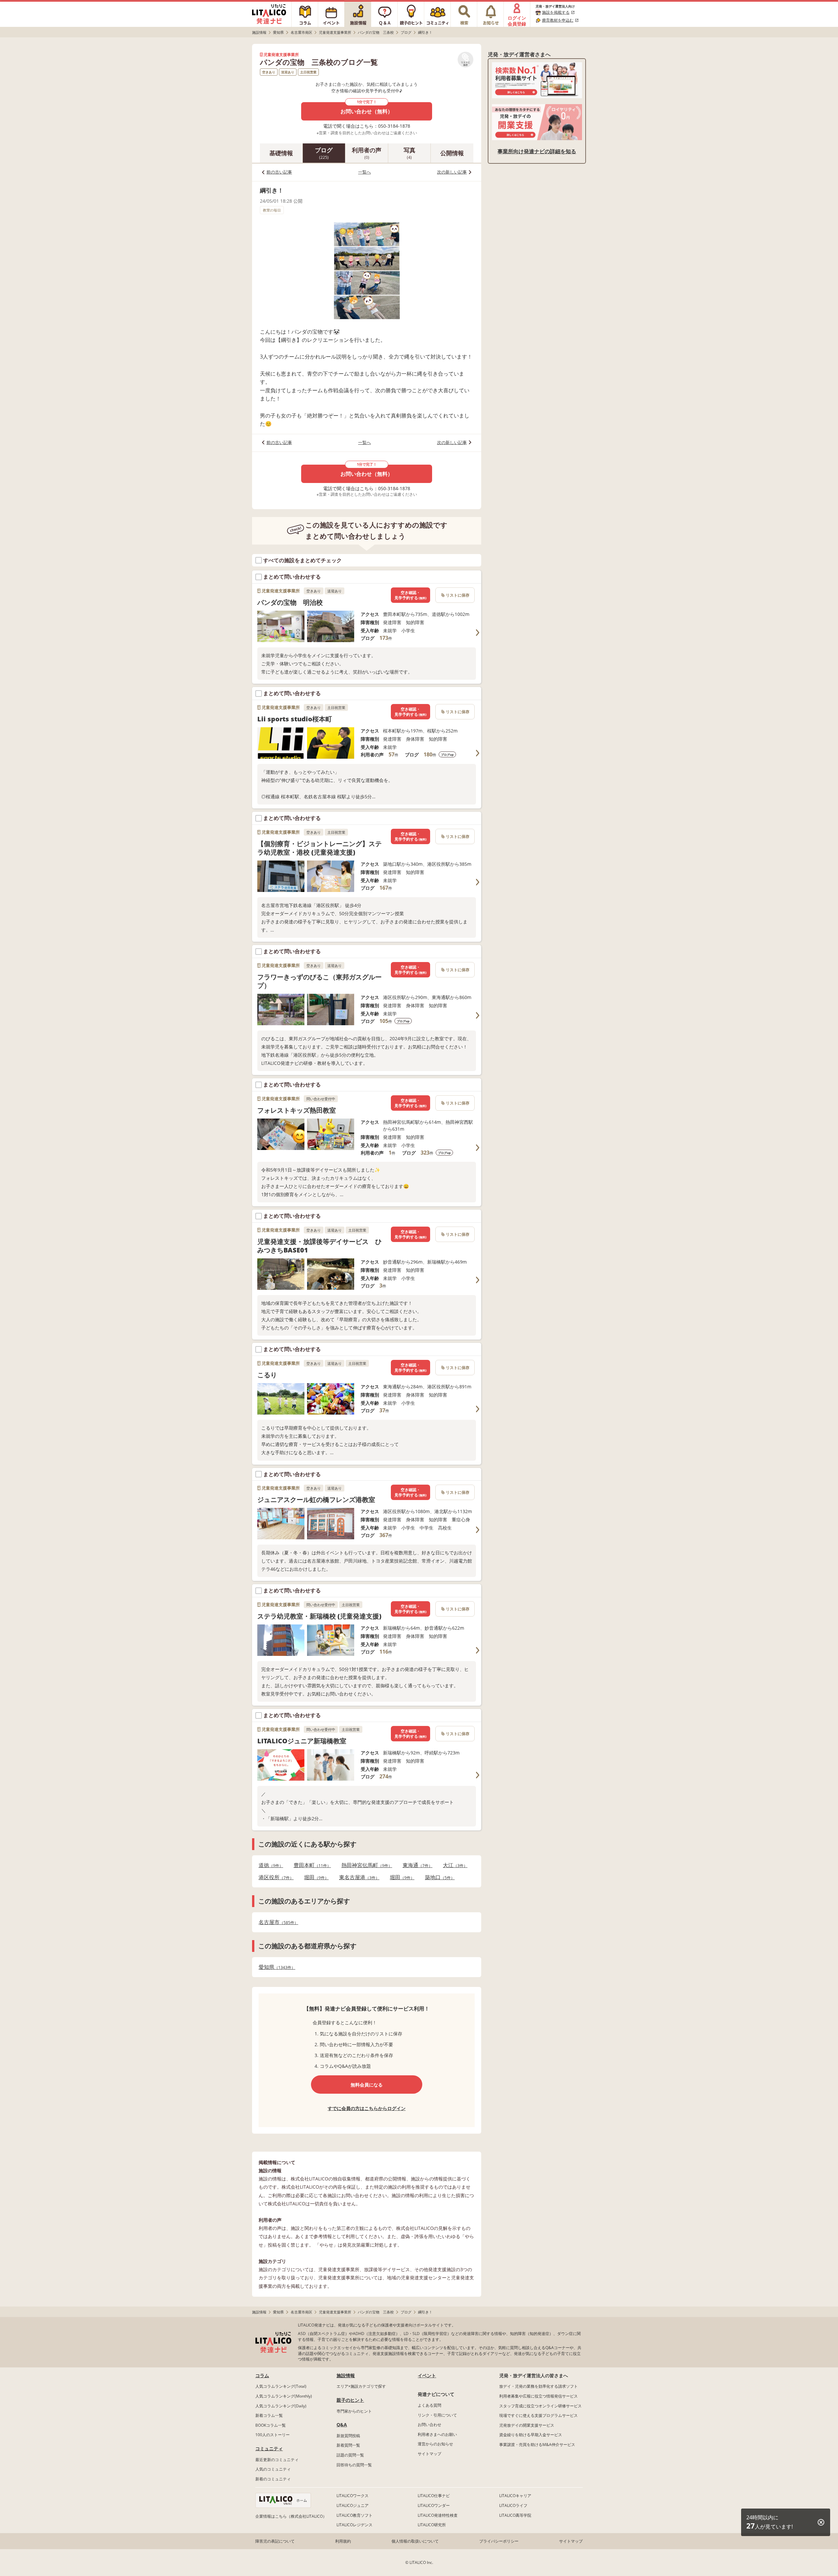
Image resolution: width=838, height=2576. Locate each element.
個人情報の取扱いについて (415, 2541)
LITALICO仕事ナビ (434, 2496)
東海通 (416, 1865)
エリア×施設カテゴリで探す (361, 2386)
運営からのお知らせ (435, 2444)
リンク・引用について (437, 2415)
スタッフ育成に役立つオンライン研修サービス (540, 2406)
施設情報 (346, 2375)
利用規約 (343, 2541)
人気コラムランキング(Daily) (281, 2406)
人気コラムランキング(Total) (281, 2386)
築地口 (438, 1877)
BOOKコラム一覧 (271, 2425)
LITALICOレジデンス (355, 2525)
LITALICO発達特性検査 (438, 2515)
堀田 (314, 1877)
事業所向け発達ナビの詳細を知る (537, 151)
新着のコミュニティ (273, 2479)
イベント (427, 2375)
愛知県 (275, 1967)
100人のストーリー (273, 2435)
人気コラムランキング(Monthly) (284, 2396)
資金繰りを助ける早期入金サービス (531, 2435)
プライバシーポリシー (499, 2541)
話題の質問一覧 (350, 2455)
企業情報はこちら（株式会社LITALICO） (291, 2516)
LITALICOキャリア (515, 2496)
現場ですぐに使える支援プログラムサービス (538, 2415)
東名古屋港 (357, 1877)
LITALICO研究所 (432, 2525)
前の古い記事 (279, 172)
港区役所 (274, 1877)
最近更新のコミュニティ (277, 2460)
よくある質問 (429, 2405)
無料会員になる (367, 2085)
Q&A (342, 2425)
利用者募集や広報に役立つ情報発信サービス (538, 2396)
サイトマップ (429, 2454)
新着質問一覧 (348, 2445)
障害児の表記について (275, 2541)
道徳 (269, 1865)
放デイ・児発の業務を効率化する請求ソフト (538, 2386)
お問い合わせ (429, 2425)
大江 (453, 1865)
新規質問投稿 (348, 2436)
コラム (262, 2375)
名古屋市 (276, 1922)
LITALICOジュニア (353, 2505)
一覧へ (364, 172)
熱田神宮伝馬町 (365, 1865)
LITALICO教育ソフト (355, 2515)
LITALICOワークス (353, 2496)
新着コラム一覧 (269, 2415)
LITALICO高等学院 (515, 2515)
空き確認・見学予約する (410, 595)
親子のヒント (350, 2400)
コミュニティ (269, 2448)
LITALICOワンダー (434, 2505)
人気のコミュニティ (273, 2469)
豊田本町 (310, 1865)
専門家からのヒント (354, 2411)
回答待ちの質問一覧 (354, 2465)
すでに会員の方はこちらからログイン (367, 2108)
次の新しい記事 (452, 172)
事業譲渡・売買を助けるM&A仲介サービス (537, 2445)
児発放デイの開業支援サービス (527, 2425)
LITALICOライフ (513, 2505)
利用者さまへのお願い (437, 2434)
